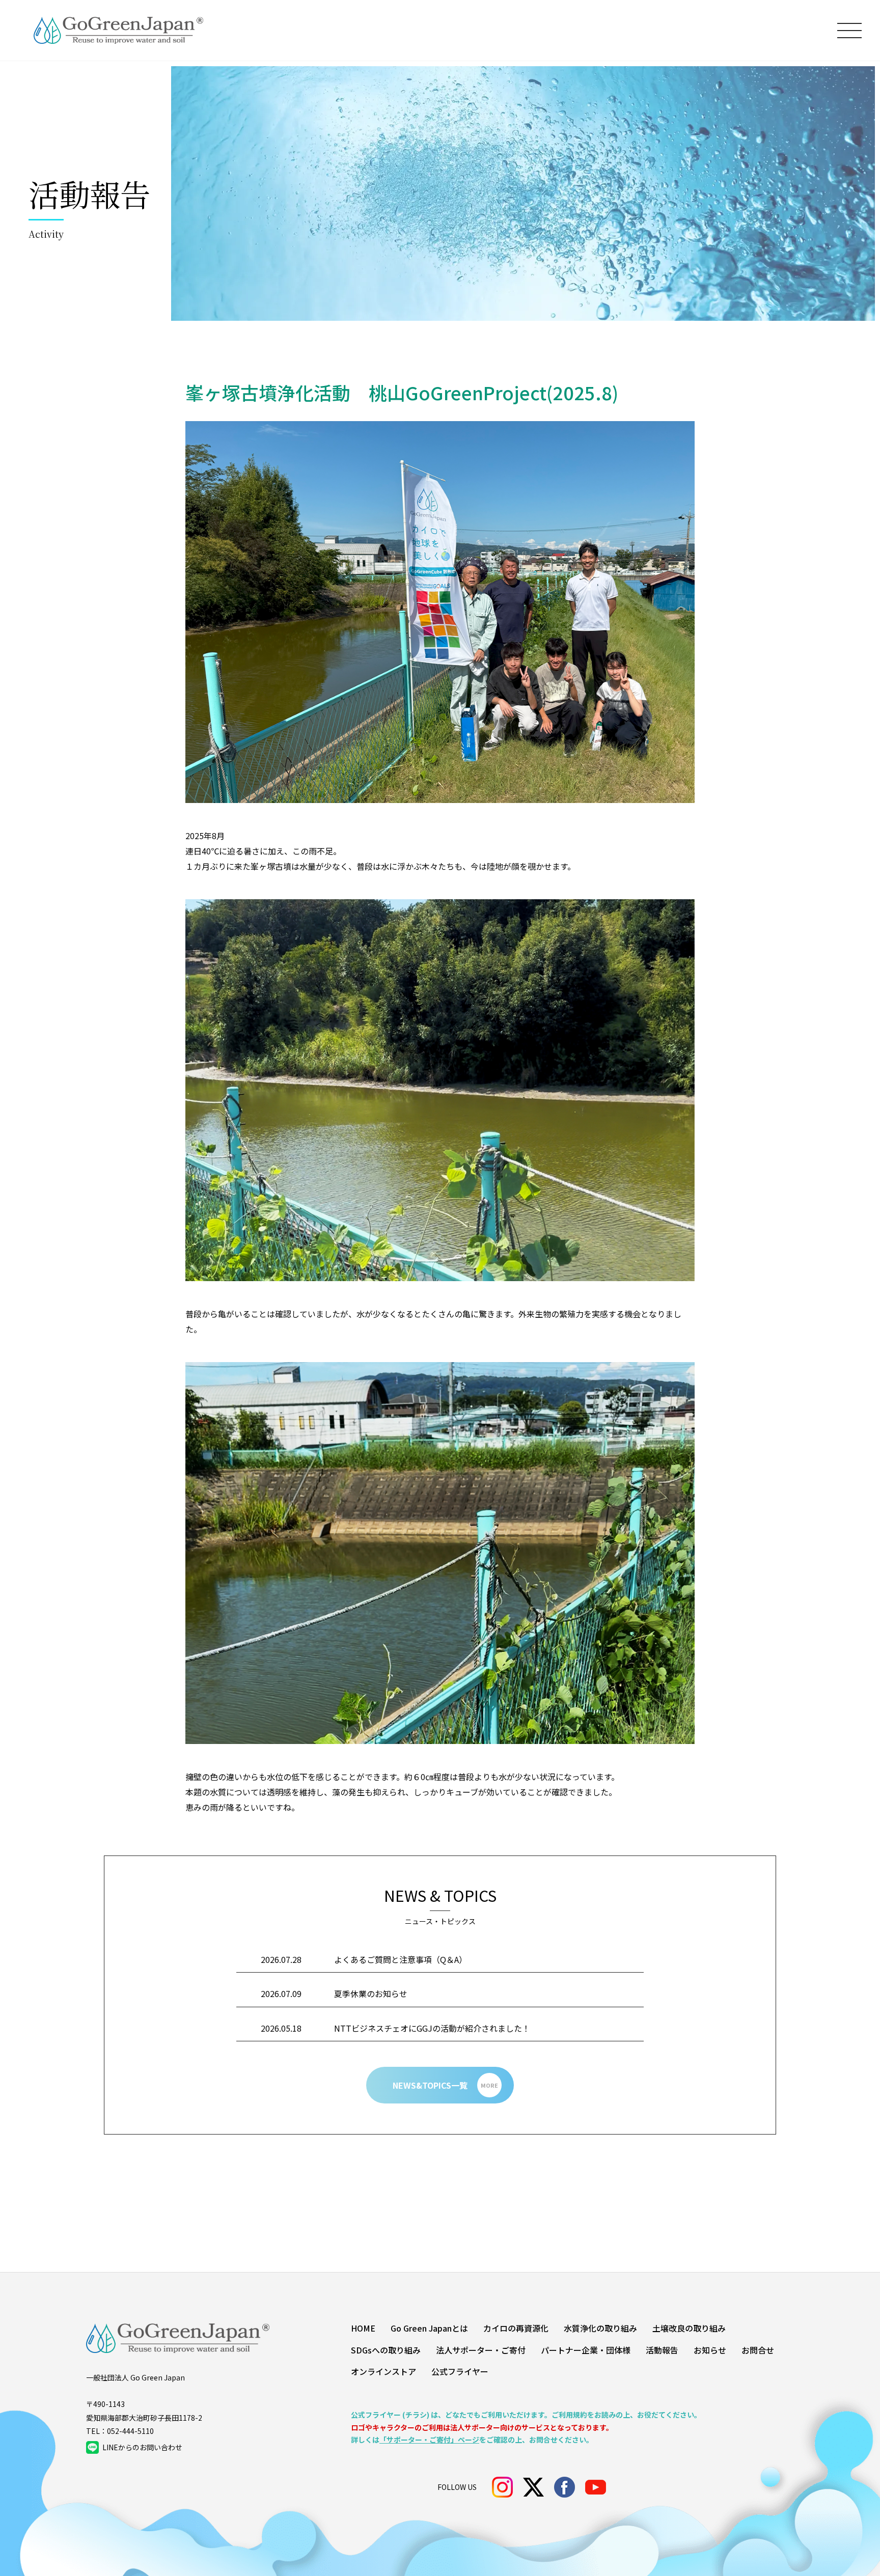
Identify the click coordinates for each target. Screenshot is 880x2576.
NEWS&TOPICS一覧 (446, 2085)
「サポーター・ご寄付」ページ (429, 2440)
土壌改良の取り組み (689, 2328)
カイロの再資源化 (516, 2328)
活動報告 (662, 2350)
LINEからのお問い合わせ (142, 2447)
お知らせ (710, 2350)
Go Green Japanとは (429, 2328)
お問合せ (758, 2350)
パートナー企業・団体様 (586, 2350)
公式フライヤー (460, 2371)
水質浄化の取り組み (600, 2328)
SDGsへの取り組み (386, 2350)
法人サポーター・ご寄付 (481, 2350)
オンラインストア (383, 2371)
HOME (363, 2328)
